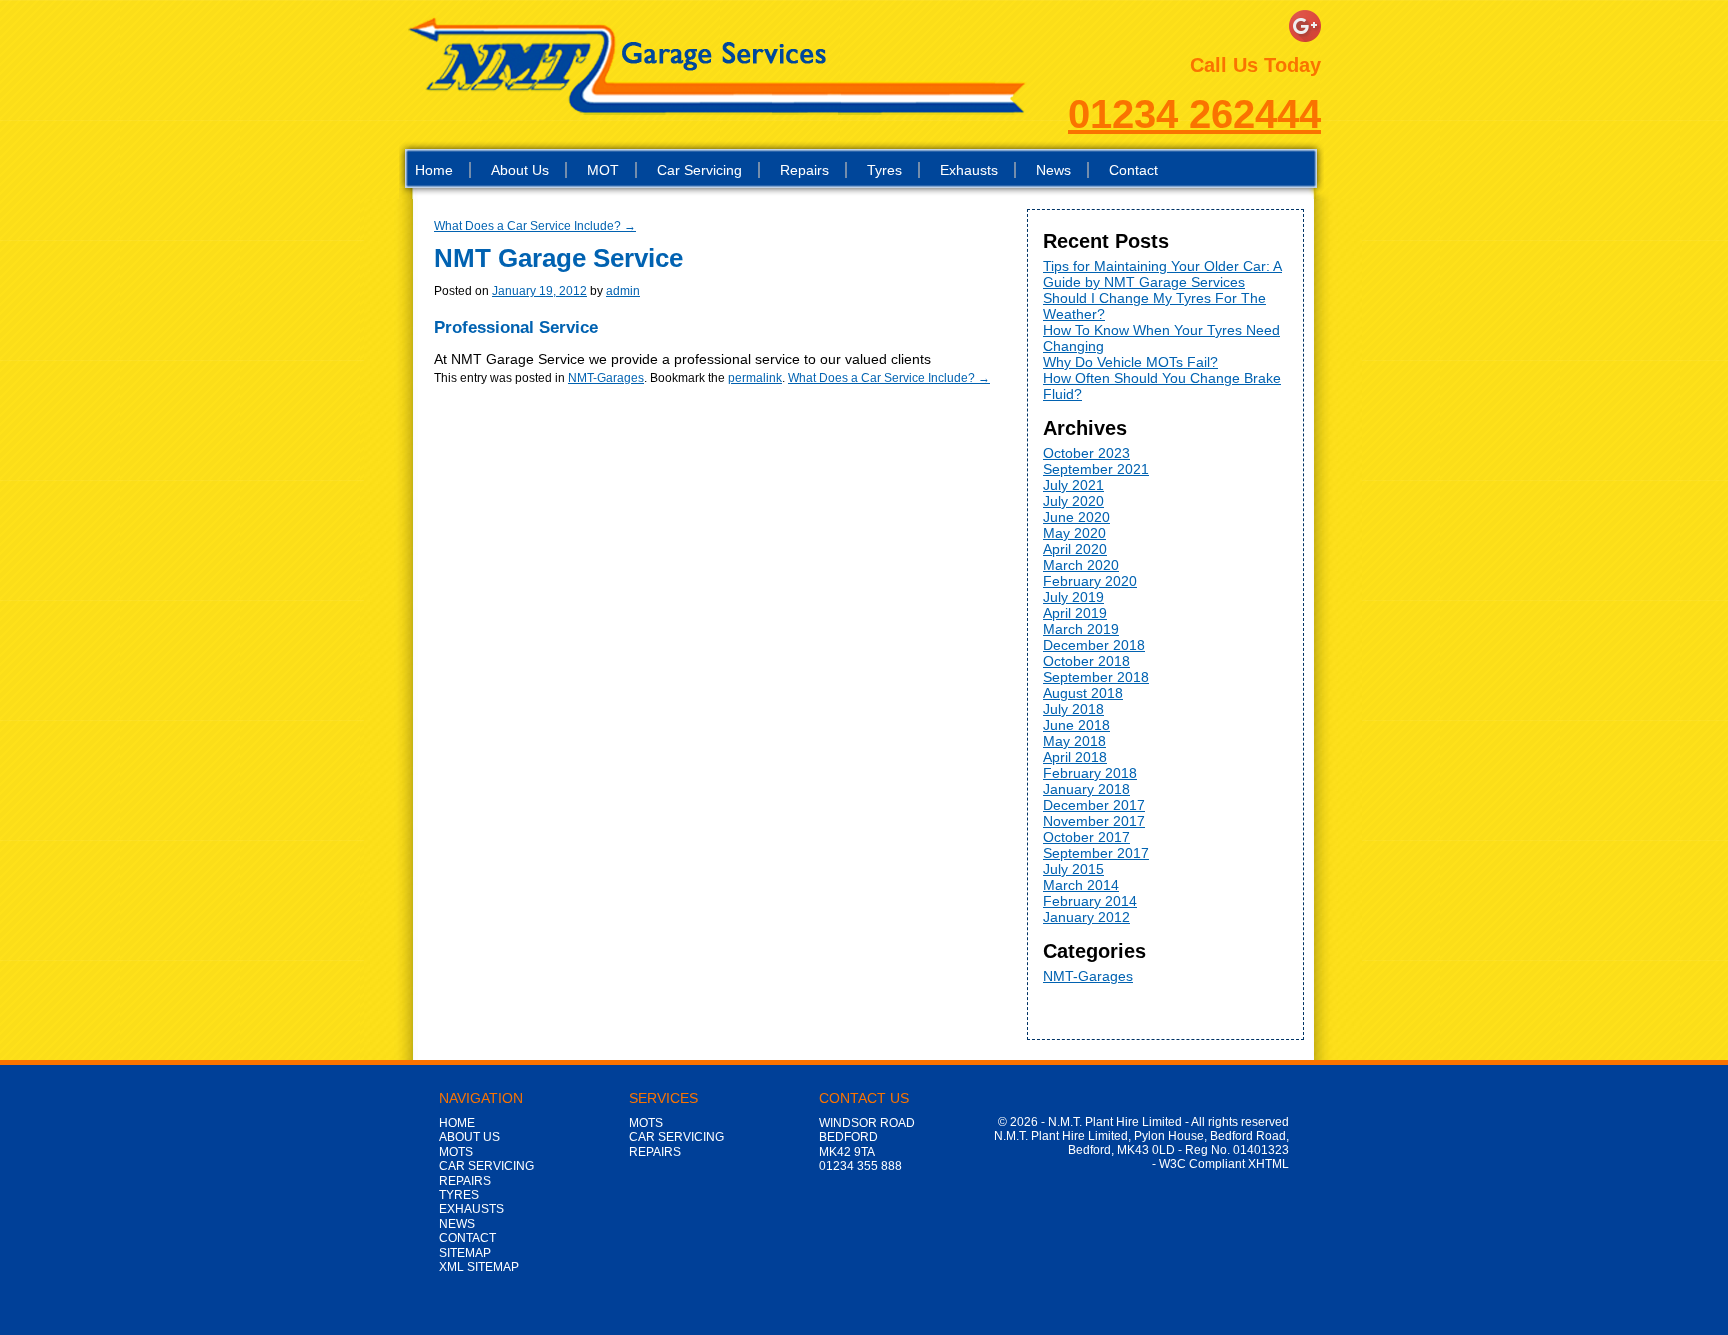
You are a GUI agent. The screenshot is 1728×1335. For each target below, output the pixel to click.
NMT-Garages (606, 378)
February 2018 (1090, 773)
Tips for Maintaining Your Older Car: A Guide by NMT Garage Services (1162, 274)
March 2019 (1081, 629)
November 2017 (1094, 821)
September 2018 (1096, 677)
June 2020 (1076, 517)
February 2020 (1090, 581)
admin (623, 291)
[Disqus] (714, 635)
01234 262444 (1194, 114)
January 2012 (1086, 917)
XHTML (1268, 1164)
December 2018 (1094, 645)
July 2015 (1073, 869)
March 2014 (1081, 885)
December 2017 (1094, 805)
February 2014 (1090, 901)
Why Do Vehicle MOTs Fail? (1130, 362)
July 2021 (1073, 485)
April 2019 (1075, 613)
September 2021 (1096, 469)
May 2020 (1074, 533)
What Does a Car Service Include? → (535, 226)
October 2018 (1086, 661)
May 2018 (1074, 741)
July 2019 (1073, 597)
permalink (755, 378)
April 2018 (1075, 757)
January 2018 (1086, 789)
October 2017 (1086, 837)
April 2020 (1075, 549)
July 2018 (1073, 709)
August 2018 (1083, 693)
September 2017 (1096, 853)
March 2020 (1081, 565)
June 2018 (1076, 725)
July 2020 (1073, 501)
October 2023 (1086, 453)
